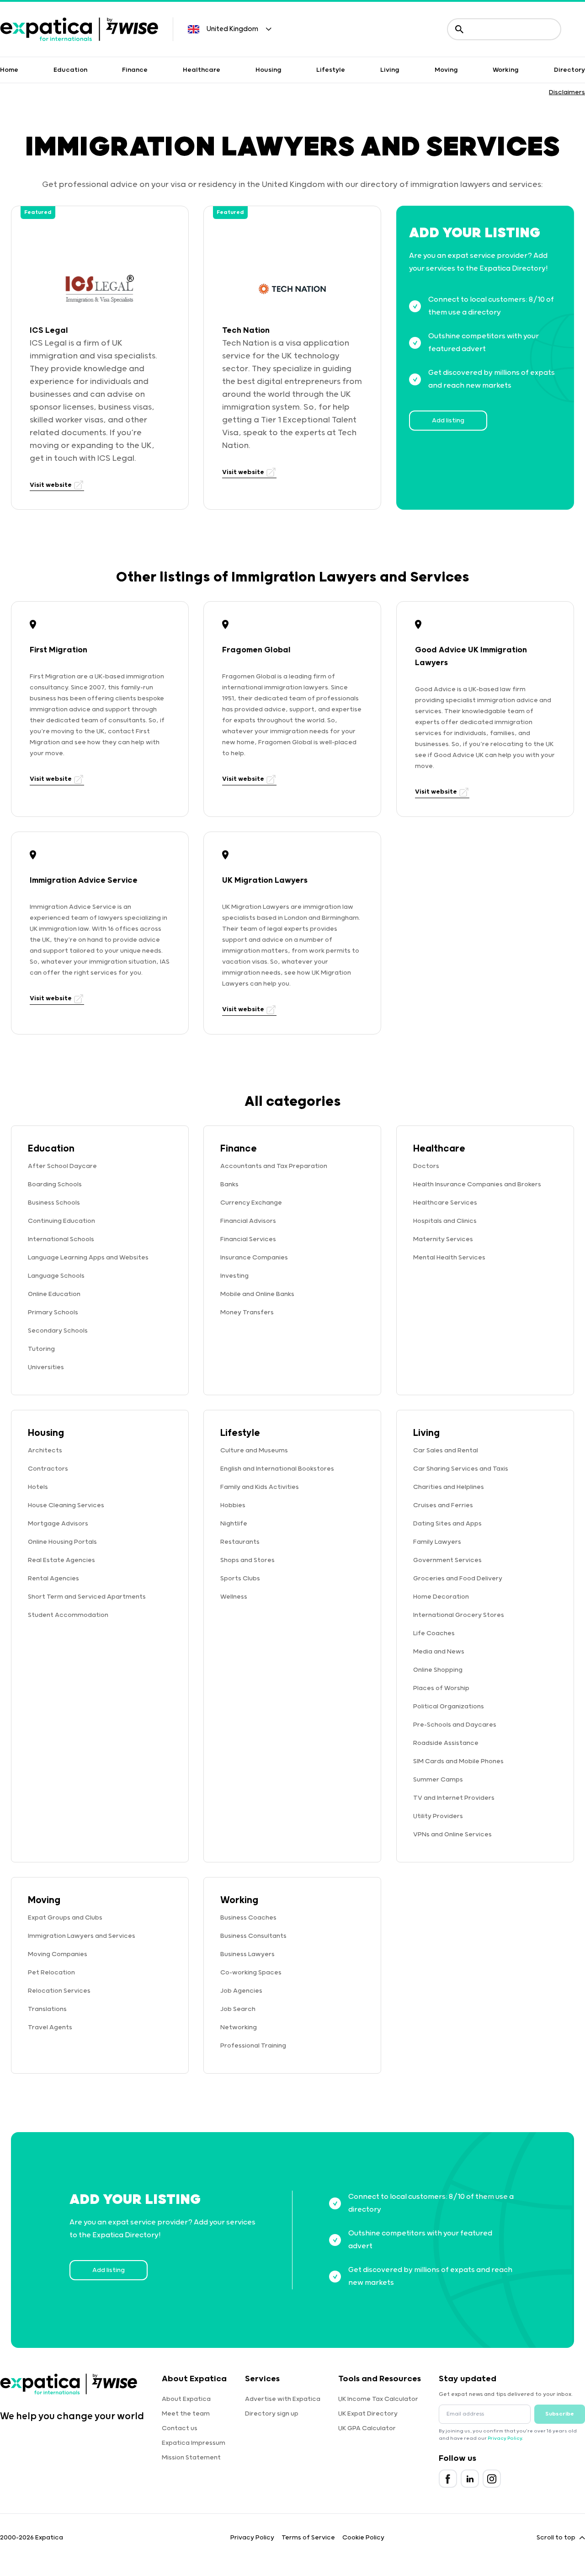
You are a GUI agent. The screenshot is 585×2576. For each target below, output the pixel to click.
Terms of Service (308, 2538)
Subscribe (560, 2414)
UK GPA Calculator (367, 2428)
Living (390, 70)
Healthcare (202, 70)
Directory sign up (272, 2414)
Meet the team (186, 2414)
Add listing (448, 421)
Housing (269, 70)
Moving (446, 70)
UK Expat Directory (368, 2414)
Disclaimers (567, 92)
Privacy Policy (505, 2438)
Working (506, 70)
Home (9, 70)
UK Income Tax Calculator (378, 2399)
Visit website (51, 485)
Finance (135, 70)
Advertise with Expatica (283, 2399)
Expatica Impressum (194, 2443)
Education (70, 70)
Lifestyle (331, 70)
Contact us (180, 2428)
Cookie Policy (363, 2538)
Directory (569, 70)
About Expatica (186, 2399)
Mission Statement (191, 2458)
